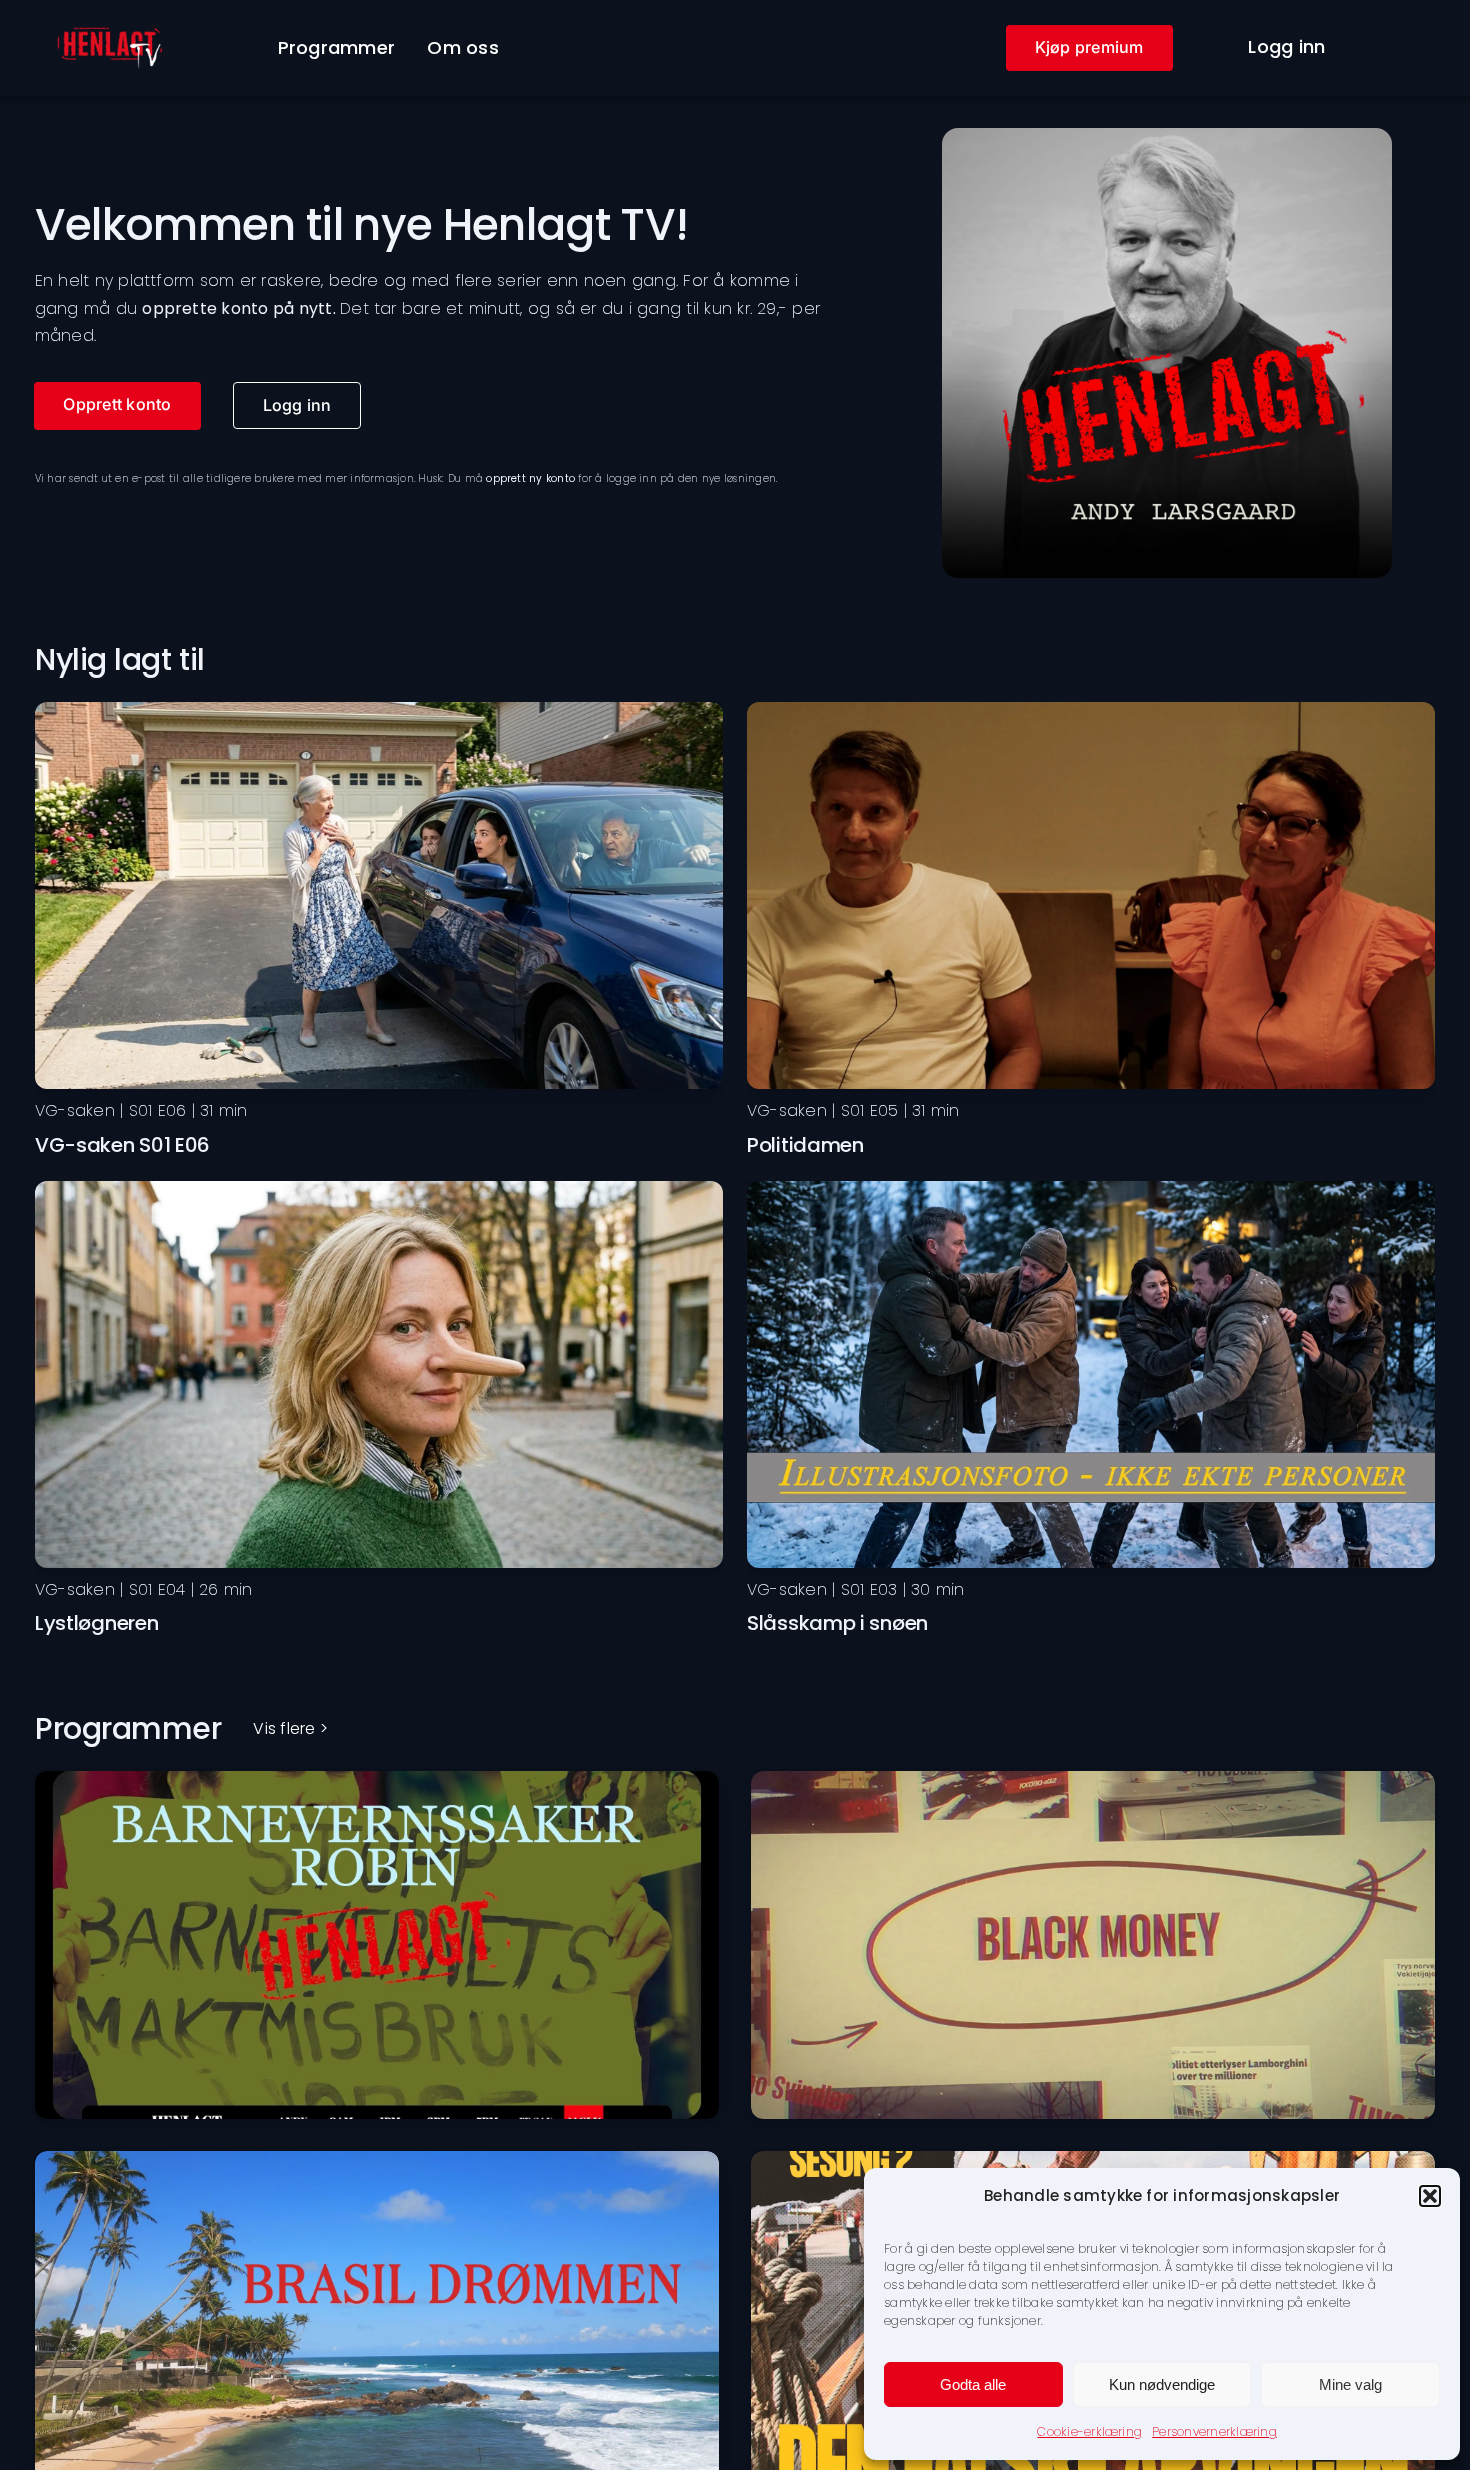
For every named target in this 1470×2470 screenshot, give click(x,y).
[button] (1430, 2196)
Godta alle (973, 2384)
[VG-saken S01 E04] (379, 1188)
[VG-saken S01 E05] (1091, 709)
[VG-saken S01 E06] (379, 709)
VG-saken (75, 1110)
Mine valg (1350, 2384)
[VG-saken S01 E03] (1091, 1188)
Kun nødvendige (1162, 2384)
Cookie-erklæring (1089, 2431)
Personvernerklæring (1214, 2431)
